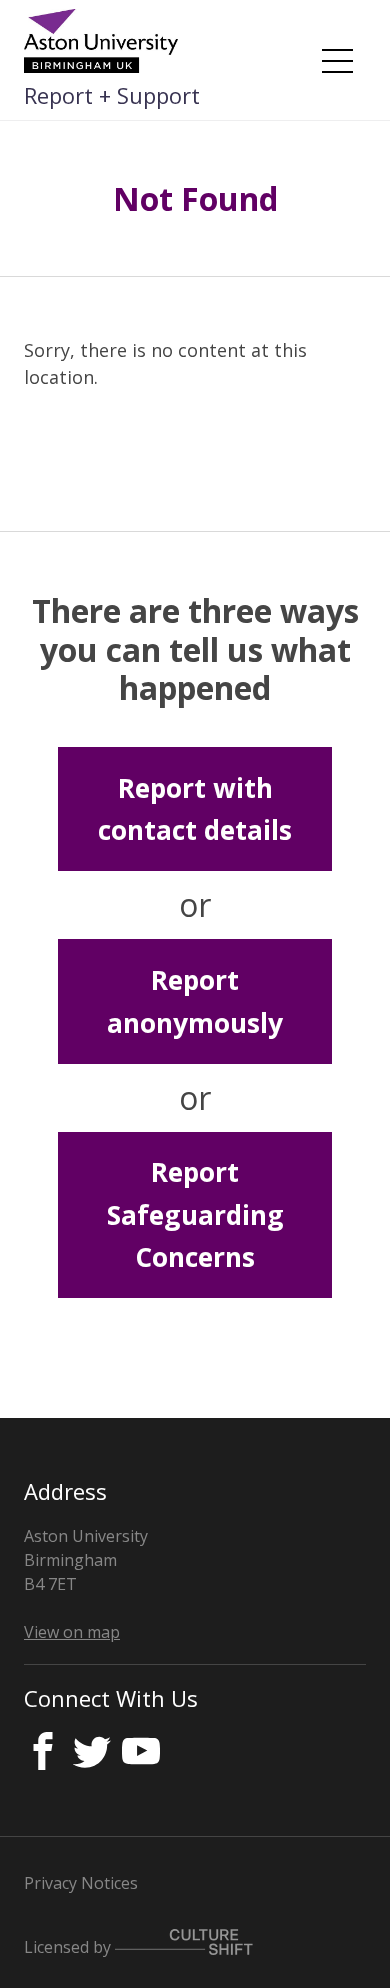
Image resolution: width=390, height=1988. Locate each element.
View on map (72, 1632)
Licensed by (69, 1946)
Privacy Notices (81, 1883)
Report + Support (112, 95)
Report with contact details (195, 809)
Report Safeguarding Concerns (195, 1214)
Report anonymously (195, 1001)
